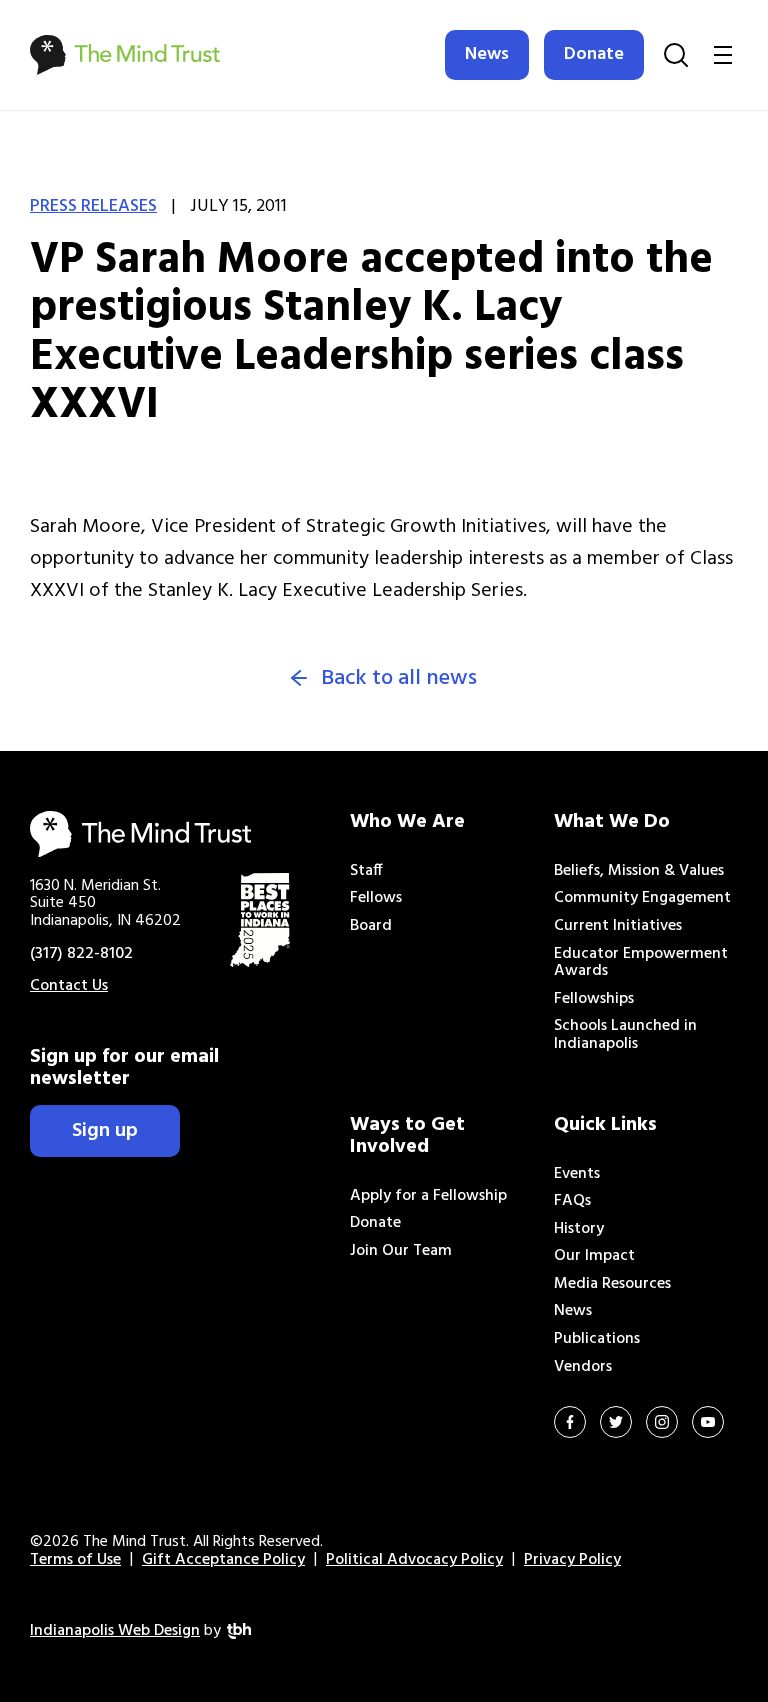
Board (371, 926)
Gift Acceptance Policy (223, 1560)
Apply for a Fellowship (428, 1196)
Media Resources (612, 1284)
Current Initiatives (618, 926)
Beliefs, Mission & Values (639, 871)
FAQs (572, 1201)
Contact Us (69, 986)
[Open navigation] (723, 55)
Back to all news (399, 679)
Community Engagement (642, 898)
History (579, 1229)
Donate (594, 54)
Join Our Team (401, 1251)
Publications (597, 1339)
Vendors (583, 1367)
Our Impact (594, 1256)
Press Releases (93, 206)
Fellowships (594, 999)
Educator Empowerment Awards (641, 963)
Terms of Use (75, 1560)
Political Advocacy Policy (414, 1560)
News (487, 54)
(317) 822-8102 (81, 954)
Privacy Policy (572, 1560)
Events (577, 1174)
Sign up (105, 1131)
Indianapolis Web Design (115, 1631)
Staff (366, 871)
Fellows (376, 898)
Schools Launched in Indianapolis (625, 1035)
